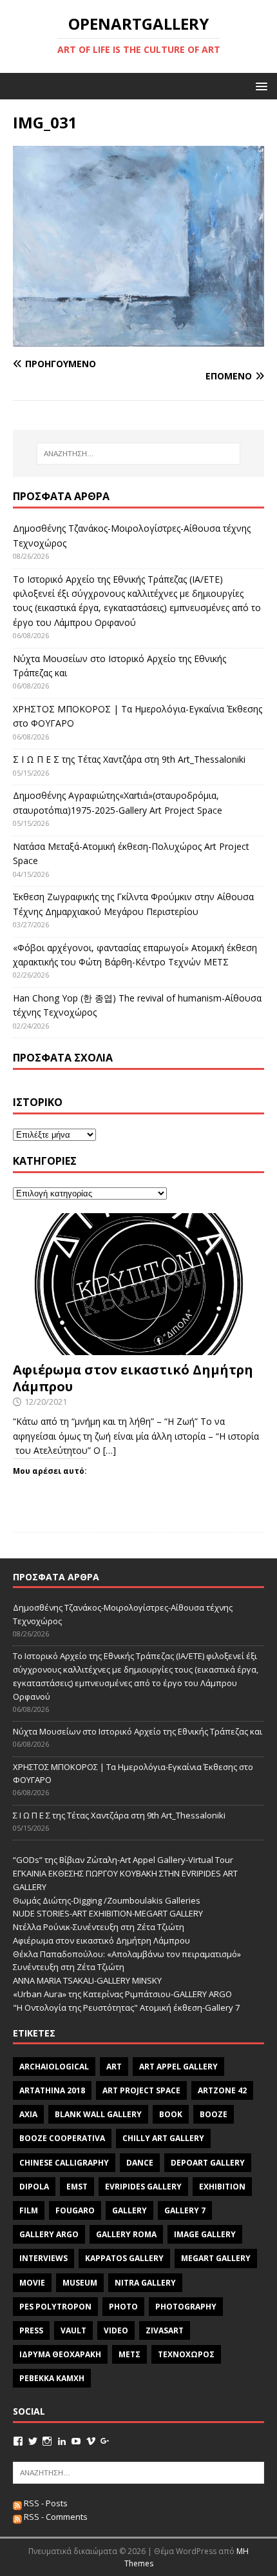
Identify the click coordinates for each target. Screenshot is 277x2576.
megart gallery (216, 2258)
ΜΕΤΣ (129, 2354)
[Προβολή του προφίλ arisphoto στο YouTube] (76, 2441)
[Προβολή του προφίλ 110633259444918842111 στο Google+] (105, 2441)
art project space (141, 2090)
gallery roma (126, 2234)
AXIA (28, 2114)
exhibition (222, 2187)
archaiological (54, 2067)
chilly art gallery (163, 2138)
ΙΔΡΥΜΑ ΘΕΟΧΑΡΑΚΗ (60, 2354)
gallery (129, 2210)
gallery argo (49, 2234)
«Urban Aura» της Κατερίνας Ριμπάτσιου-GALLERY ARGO (122, 1994)
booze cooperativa (62, 2138)
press (31, 2330)
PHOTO (123, 2307)
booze (214, 2114)
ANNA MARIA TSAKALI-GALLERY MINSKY (87, 1980)
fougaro (75, 2210)
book (171, 2114)
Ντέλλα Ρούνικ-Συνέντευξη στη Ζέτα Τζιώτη (99, 1927)
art (114, 2067)
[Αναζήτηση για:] (139, 454)
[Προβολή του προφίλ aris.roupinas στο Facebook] (18, 2441)
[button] (259, 86)
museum (80, 2283)
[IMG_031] (138, 339)
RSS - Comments (55, 2517)
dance (140, 2163)
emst (77, 2187)
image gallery (205, 2234)
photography (186, 2307)
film (29, 2210)
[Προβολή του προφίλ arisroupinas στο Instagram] (47, 2441)
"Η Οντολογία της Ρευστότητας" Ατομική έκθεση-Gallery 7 (126, 2007)
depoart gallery (208, 2163)
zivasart (165, 2330)
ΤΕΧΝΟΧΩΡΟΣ (186, 2354)
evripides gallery (143, 2187)
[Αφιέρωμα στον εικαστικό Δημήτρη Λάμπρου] (138, 1347)
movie (32, 2283)
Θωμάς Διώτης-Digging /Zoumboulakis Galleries (107, 1900)
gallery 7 (185, 2210)
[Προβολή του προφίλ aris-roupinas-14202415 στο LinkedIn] (62, 2441)
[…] (110, 1450)
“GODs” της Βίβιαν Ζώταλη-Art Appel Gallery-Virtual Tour (123, 1860)
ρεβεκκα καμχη (52, 2378)
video (116, 2330)
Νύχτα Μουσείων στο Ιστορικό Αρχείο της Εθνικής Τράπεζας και (138, 1731)
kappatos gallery (124, 2258)
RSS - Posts (45, 2503)
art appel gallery (178, 2067)
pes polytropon (55, 2307)
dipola (34, 2187)
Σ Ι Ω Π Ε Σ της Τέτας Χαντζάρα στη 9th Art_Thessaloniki (129, 759)
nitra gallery (145, 2283)
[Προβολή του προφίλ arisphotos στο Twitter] (33, 2441)
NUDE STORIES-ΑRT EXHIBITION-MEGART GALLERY (108, 1913)
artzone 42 (222, 2090)
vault (73, 2330)
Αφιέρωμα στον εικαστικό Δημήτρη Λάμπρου (133, 1378)
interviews (43, 2258)
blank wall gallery (98, 2114)
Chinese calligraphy (64, 2163)
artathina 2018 (52, 2090)
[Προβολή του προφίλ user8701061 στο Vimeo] (91, 2441)
